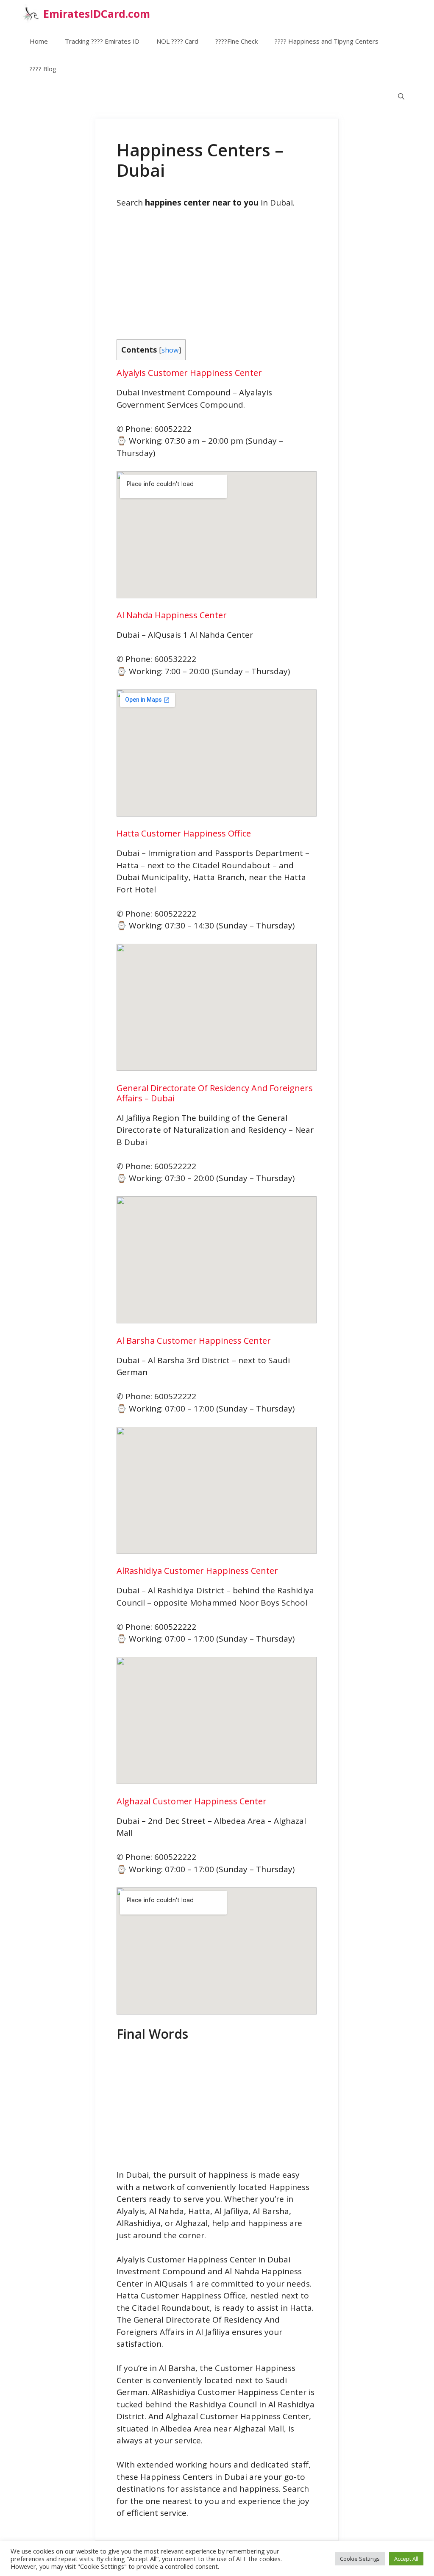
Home (39, 41)
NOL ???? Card (177, 41)
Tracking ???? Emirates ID (102, 41)
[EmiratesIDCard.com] (30, 14)
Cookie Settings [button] (360, 2559)
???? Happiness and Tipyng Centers (327, 41)
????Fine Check (236, 41)
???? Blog (43, 69)
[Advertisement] (217, 280)
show (170, 350)
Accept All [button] (406, 2559)
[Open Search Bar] (401, 96)
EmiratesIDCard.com (97, 14)
